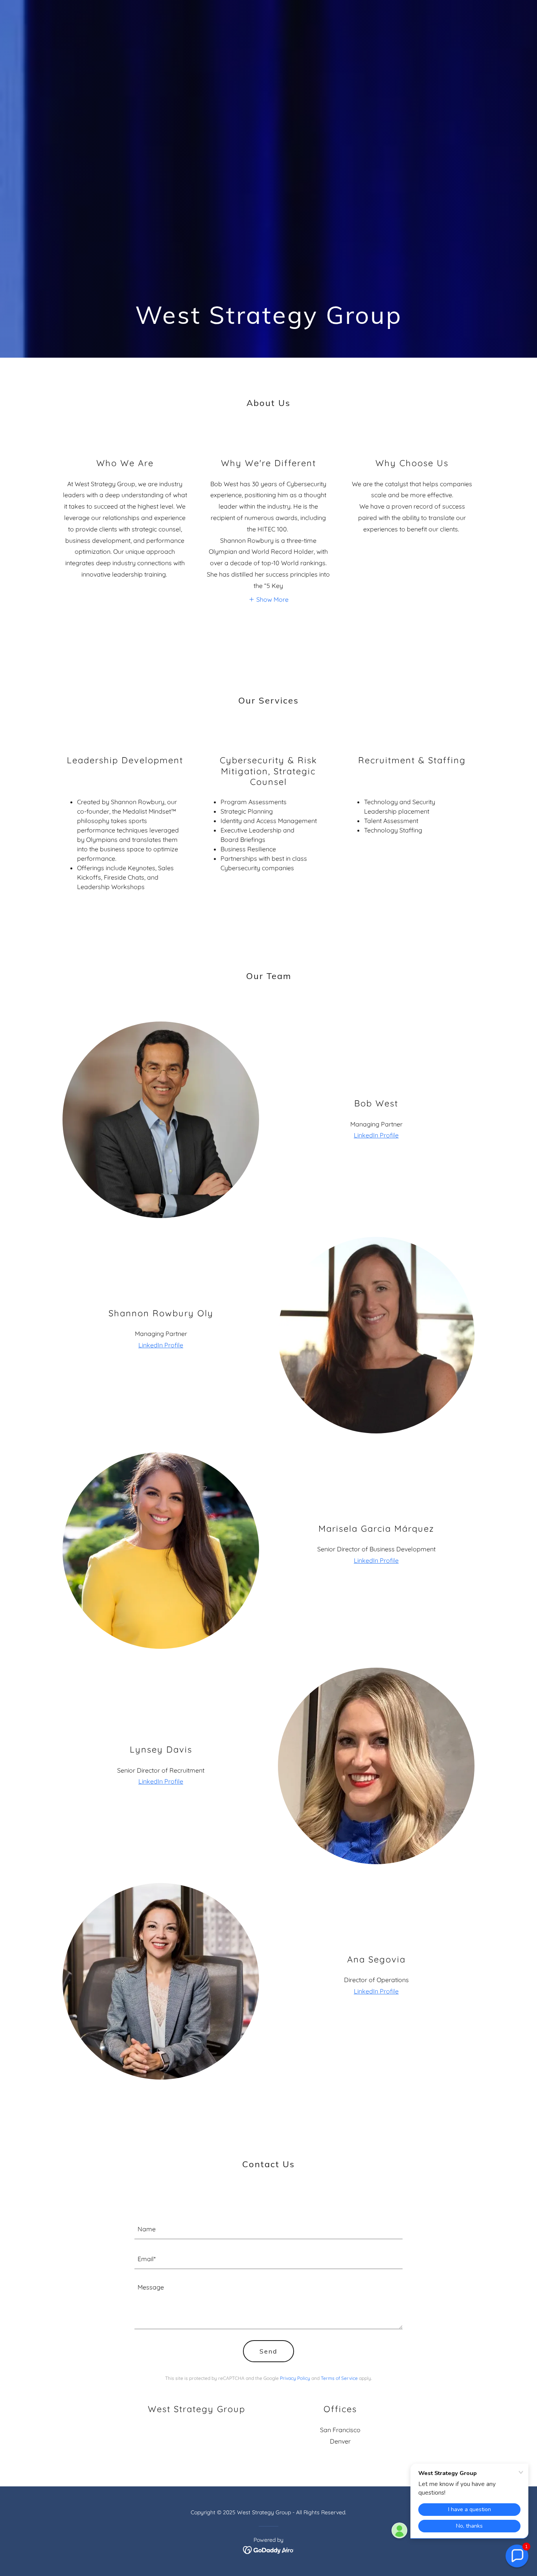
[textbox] (269, 2229)
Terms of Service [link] (339, 2378)
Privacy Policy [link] (295, 2378)
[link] (269, 2550)
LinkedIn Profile (376, 1135)
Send (268, 2351)
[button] (268, 599)
